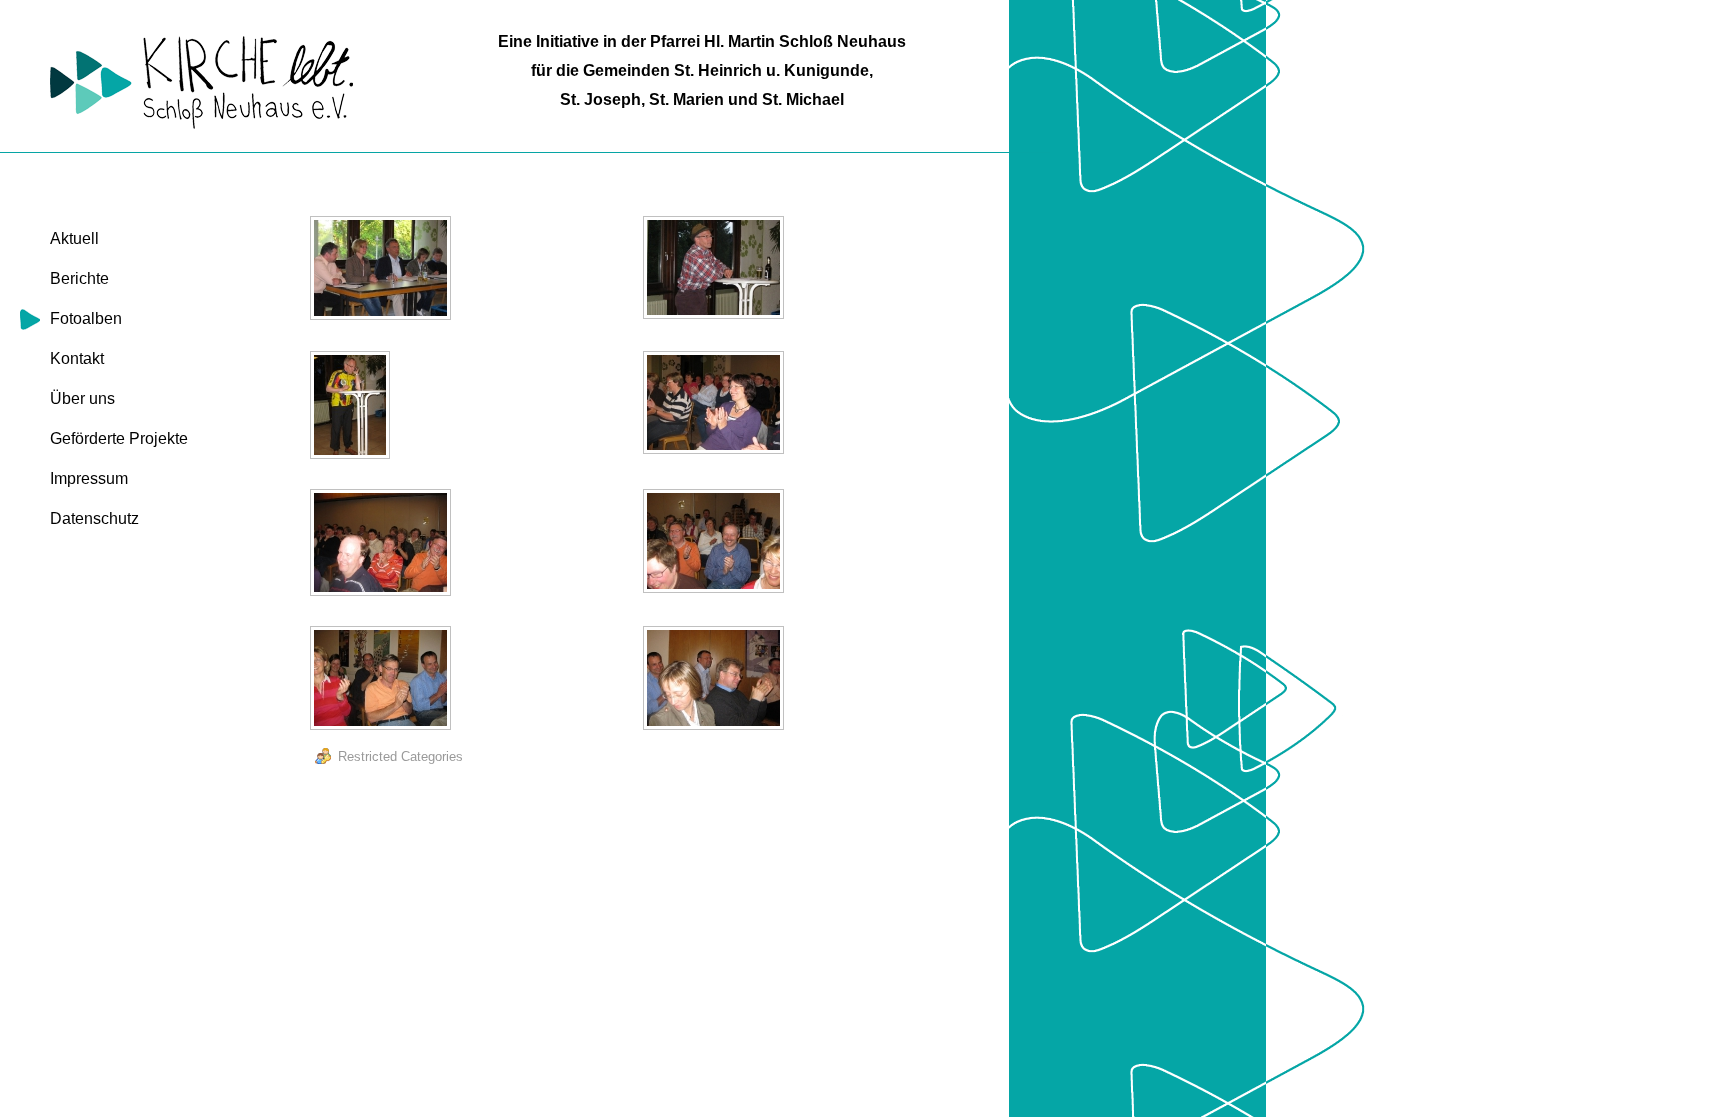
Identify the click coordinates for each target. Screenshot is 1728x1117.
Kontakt (77, 358)
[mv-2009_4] (716, 405)
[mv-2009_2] (716, 270)
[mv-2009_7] (383, 680)
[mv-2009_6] (716, 543)
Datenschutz (94, 518)
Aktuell (74, 238)
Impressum (89, 478)
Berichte (79, 278)
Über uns (82, 398)
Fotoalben (86, 318)
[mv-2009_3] (352, 407)
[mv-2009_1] (383, 270)
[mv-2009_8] (716, 680)
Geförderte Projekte (119, 438)
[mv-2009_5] (383, 545)
